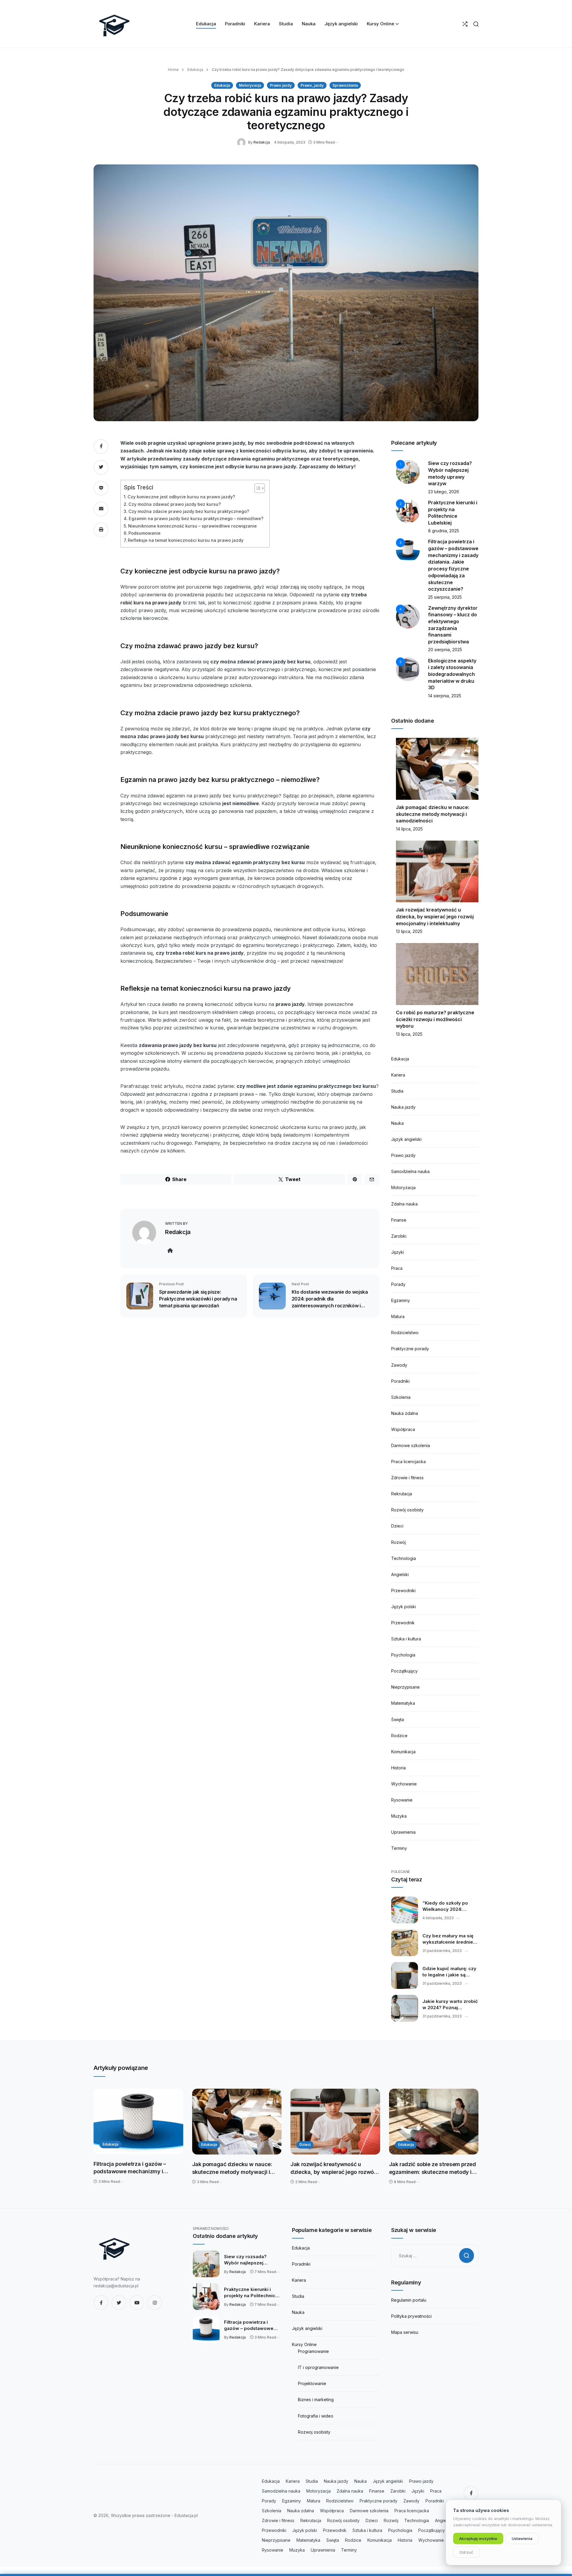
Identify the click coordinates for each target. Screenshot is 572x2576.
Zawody (399, 1365)
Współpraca (403, 1429)
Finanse (399, 1220)
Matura (398, 1316)
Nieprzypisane (405, 1687)
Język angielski (406, 1139)
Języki (398, 1252)
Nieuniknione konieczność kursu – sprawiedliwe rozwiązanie (192, 526)
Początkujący (404, 1671)
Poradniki (400, 1381)
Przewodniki (403, 1590)
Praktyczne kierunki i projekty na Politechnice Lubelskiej (251, 2293)
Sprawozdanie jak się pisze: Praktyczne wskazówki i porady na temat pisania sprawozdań (198, 1299)
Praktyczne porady (410, 1349)
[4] (408, 616)
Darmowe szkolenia (411, 1445)
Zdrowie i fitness (407, 1478)
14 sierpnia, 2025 (445, 696)
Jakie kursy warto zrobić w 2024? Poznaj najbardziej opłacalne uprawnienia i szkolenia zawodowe (450, 2005)
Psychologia (403, 1655)
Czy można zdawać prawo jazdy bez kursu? (175, 504)
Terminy (399, 1848)
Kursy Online (304, 2344)
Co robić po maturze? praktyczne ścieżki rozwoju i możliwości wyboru (435, 1019)
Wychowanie (404, 1784)
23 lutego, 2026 (444, 492)
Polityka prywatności (411, 2316)
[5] (408, 669)
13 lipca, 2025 (409, 931)
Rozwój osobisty (407, 1510)
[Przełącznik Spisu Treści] (257, 488)
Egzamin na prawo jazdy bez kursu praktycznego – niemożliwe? (196, 518)
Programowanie (313, 2351)
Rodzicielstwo (405, 1333)
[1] (408, 471)
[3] (408, 550)
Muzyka (399, 1816)
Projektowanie (312, 2383)
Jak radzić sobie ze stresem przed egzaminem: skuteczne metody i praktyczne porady (433, 2168)
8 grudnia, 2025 (444, 531)
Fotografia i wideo (316, 2416)
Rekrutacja (402, 1494)
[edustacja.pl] (114, 24)
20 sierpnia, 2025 (445, 650)
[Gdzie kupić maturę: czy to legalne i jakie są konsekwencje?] (405, 1975)
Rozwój (398, 1542)
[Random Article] (465, 24)
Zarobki (399, 1236)
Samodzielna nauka (410, 1171)
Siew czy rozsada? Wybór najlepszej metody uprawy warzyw (251, 2260)
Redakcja (262, 142)
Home (173, 70)
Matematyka (403, 1703)
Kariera (398, 1075)
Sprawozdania (345, 85)
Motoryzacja (250, 85)
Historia (398, 1768)
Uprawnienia (403, 1832)
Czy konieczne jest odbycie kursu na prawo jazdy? (181, 497)
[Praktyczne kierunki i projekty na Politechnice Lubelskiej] (206, 2297)
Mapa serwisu (405, 2332)
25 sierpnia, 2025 (445, 597)
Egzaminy (401, 1300)
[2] (408, 511)
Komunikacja (403, 1752)
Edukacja (195, 70)
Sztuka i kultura (406, 1639)
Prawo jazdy (281, 85)
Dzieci (397, 1526)
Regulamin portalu (409, 2300)
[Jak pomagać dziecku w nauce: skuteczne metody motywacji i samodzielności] (237, 2122)
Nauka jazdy (403, 1107)
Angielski (400, 1574)
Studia (397, 1091)
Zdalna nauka (404, 1204)
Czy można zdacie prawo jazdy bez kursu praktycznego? (189, 511)
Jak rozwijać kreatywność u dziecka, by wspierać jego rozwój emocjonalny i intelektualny (435, 916)
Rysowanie (402, 1800)
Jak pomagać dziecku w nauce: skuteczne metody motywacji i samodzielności (433, 814)
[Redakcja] (243, 142)
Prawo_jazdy (312, 85)
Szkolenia (401, 1397)
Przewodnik (403, 1623)
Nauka (397, 1123)
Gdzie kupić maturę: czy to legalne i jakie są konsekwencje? (449, 1972)
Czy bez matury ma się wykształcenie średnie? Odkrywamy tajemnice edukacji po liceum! (449, 1939)
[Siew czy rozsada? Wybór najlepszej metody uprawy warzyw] (206, 2264)
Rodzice (399, 1736)
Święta (398, 1719)
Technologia (404, 1558)
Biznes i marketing (316, 2400)
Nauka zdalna (405, 1413)
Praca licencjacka (408, 1462)
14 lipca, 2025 (409, 829)
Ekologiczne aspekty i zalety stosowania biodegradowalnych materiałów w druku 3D (452, 674)
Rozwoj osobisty (314, 2432)
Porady (398, 1284)
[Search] (476, 24)
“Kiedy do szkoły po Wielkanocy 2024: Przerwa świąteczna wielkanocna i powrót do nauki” (450, 1906)
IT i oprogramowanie (318, 2367)
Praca (397, 1268)
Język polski (404, 1607)
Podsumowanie (144, 533)
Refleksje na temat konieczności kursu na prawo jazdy (186, 540)
